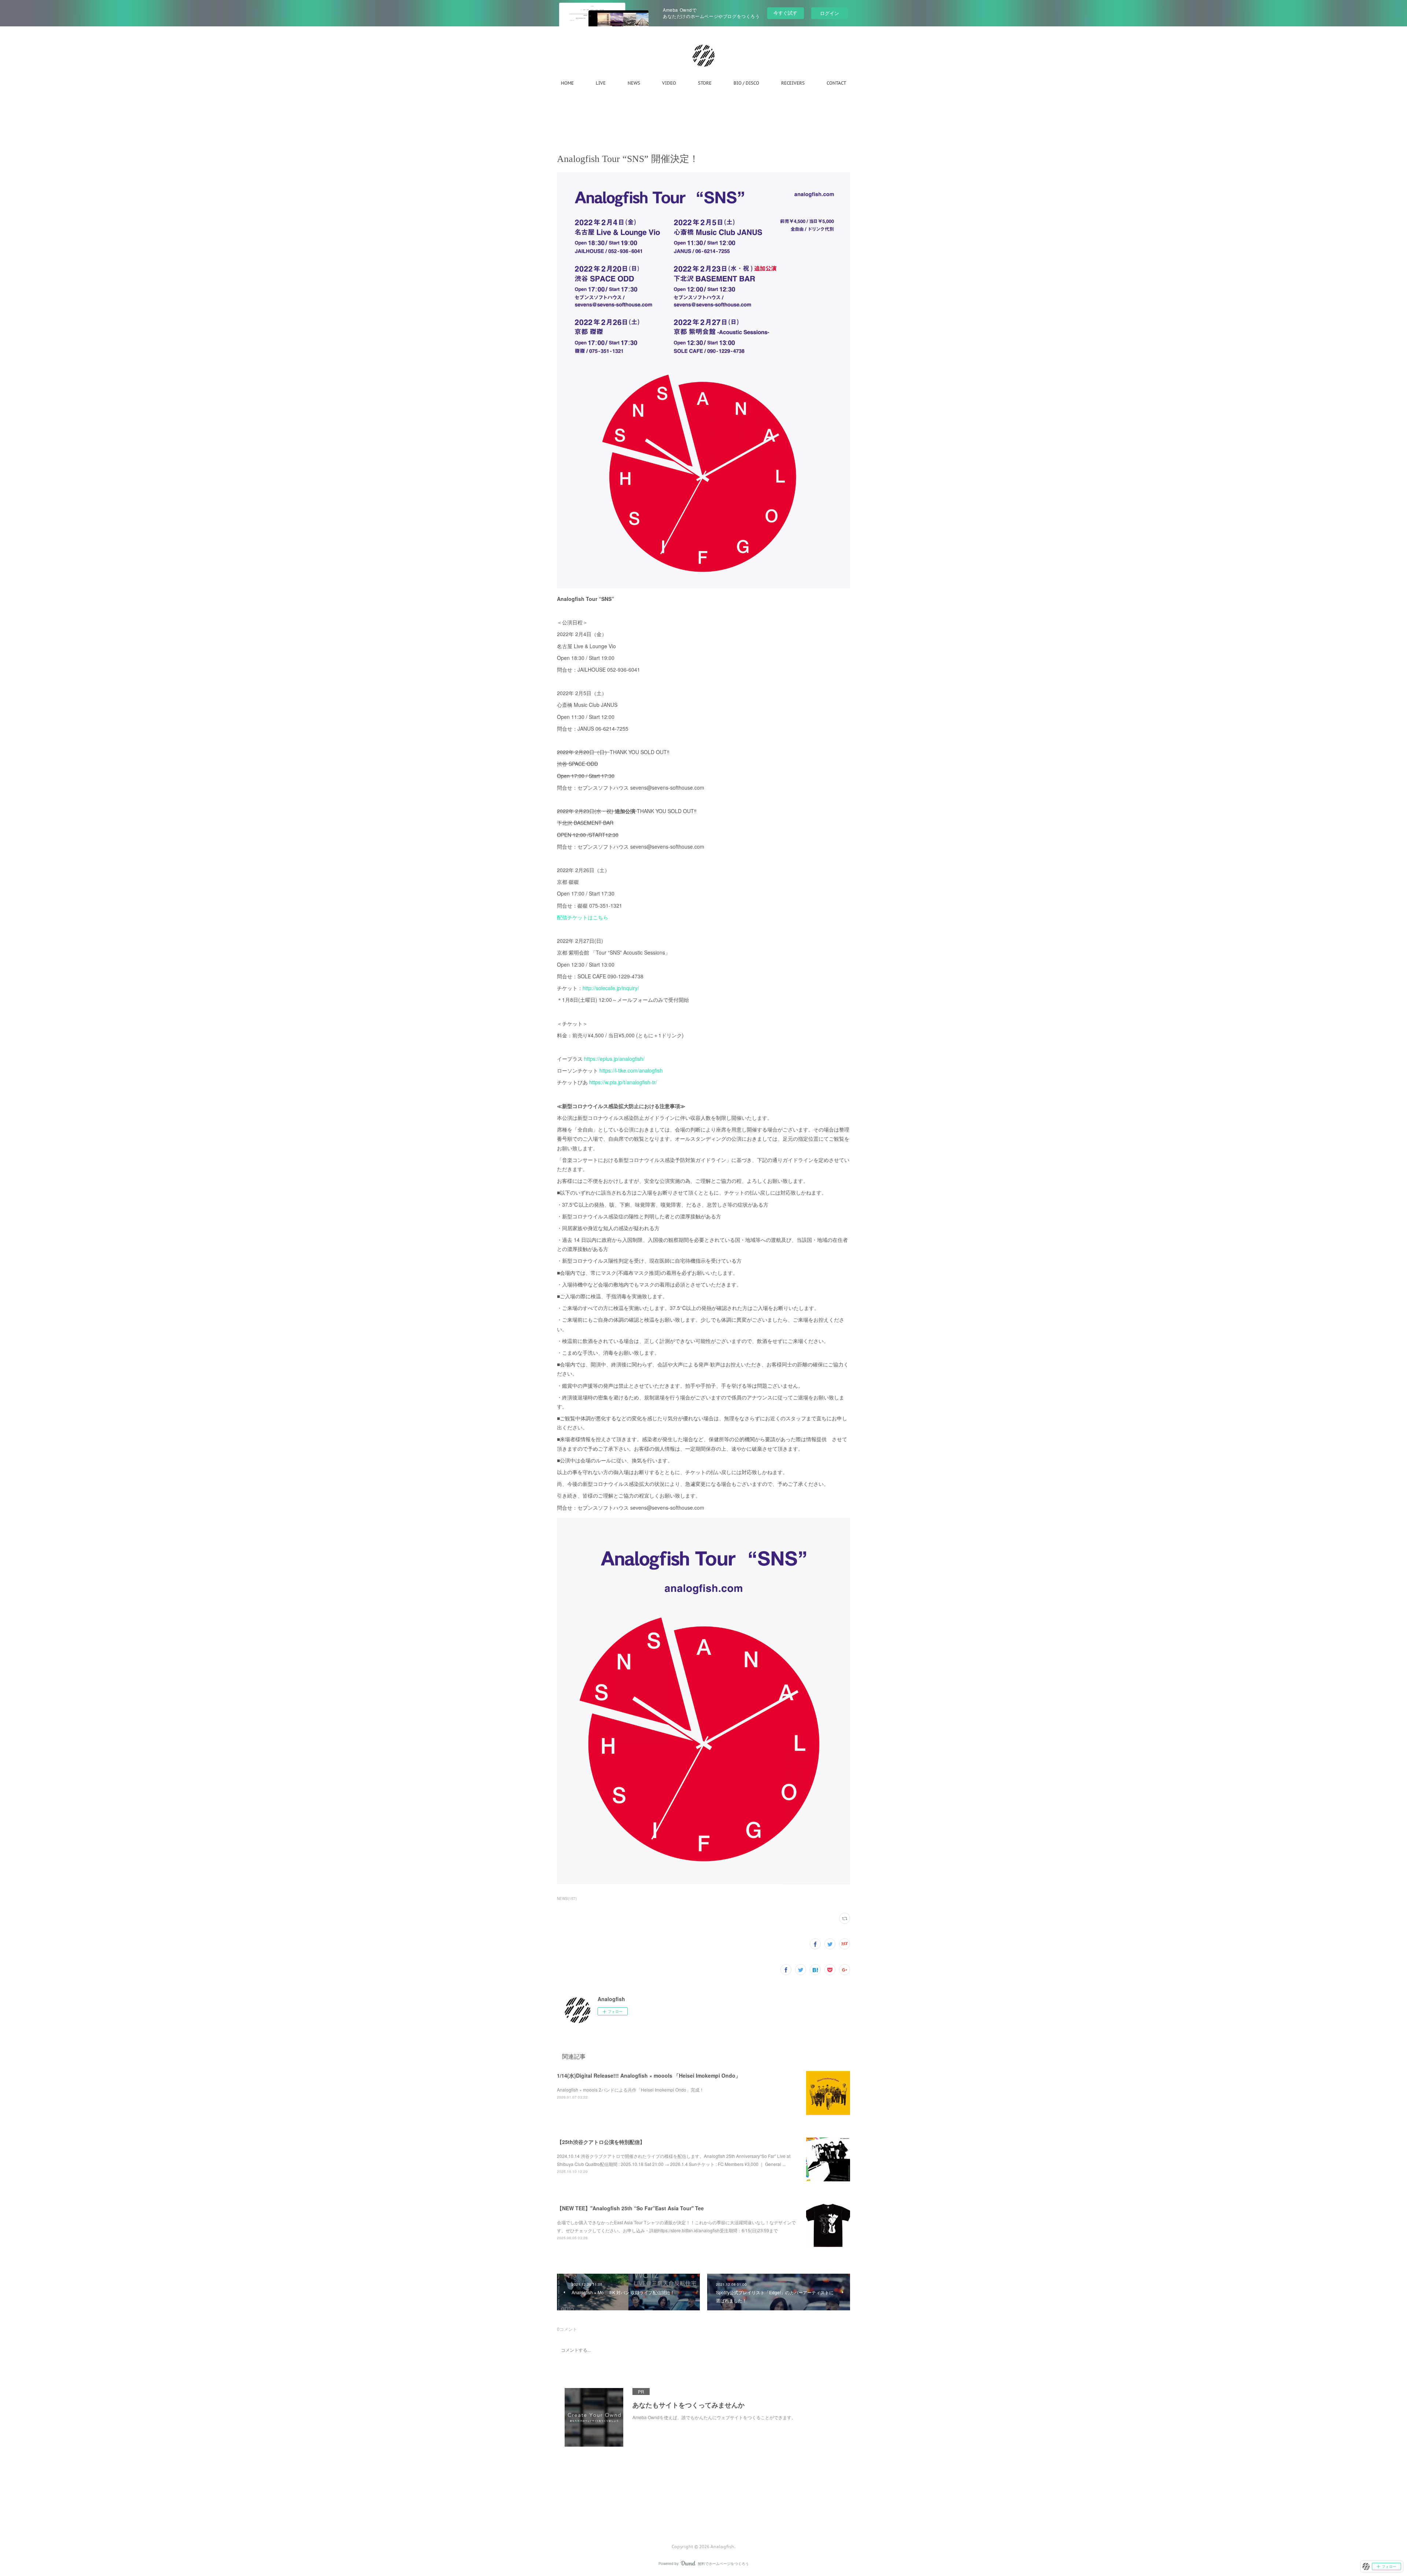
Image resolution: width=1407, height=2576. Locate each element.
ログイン (830, 13)
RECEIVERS (793, 83)
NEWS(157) (567, 1898)
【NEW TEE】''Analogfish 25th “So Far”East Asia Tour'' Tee (630, 2208)
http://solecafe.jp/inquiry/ (611, 988)
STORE (705, 83)
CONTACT (836, 83)
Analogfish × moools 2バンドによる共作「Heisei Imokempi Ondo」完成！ (630, 2090)
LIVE (601, 83)
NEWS (634, 83)
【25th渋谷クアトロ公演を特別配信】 (601, 2142)
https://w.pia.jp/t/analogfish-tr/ (623, 1082)
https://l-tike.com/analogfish (631, 1070)
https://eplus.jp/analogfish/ (614, 1059)
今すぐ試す (785, 13)
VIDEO (669, 83)
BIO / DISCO (746, 83)
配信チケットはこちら (583, 917)
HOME (567, 83)
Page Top (703, 2517)
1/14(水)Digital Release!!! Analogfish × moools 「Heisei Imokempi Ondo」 (649, 2075)
